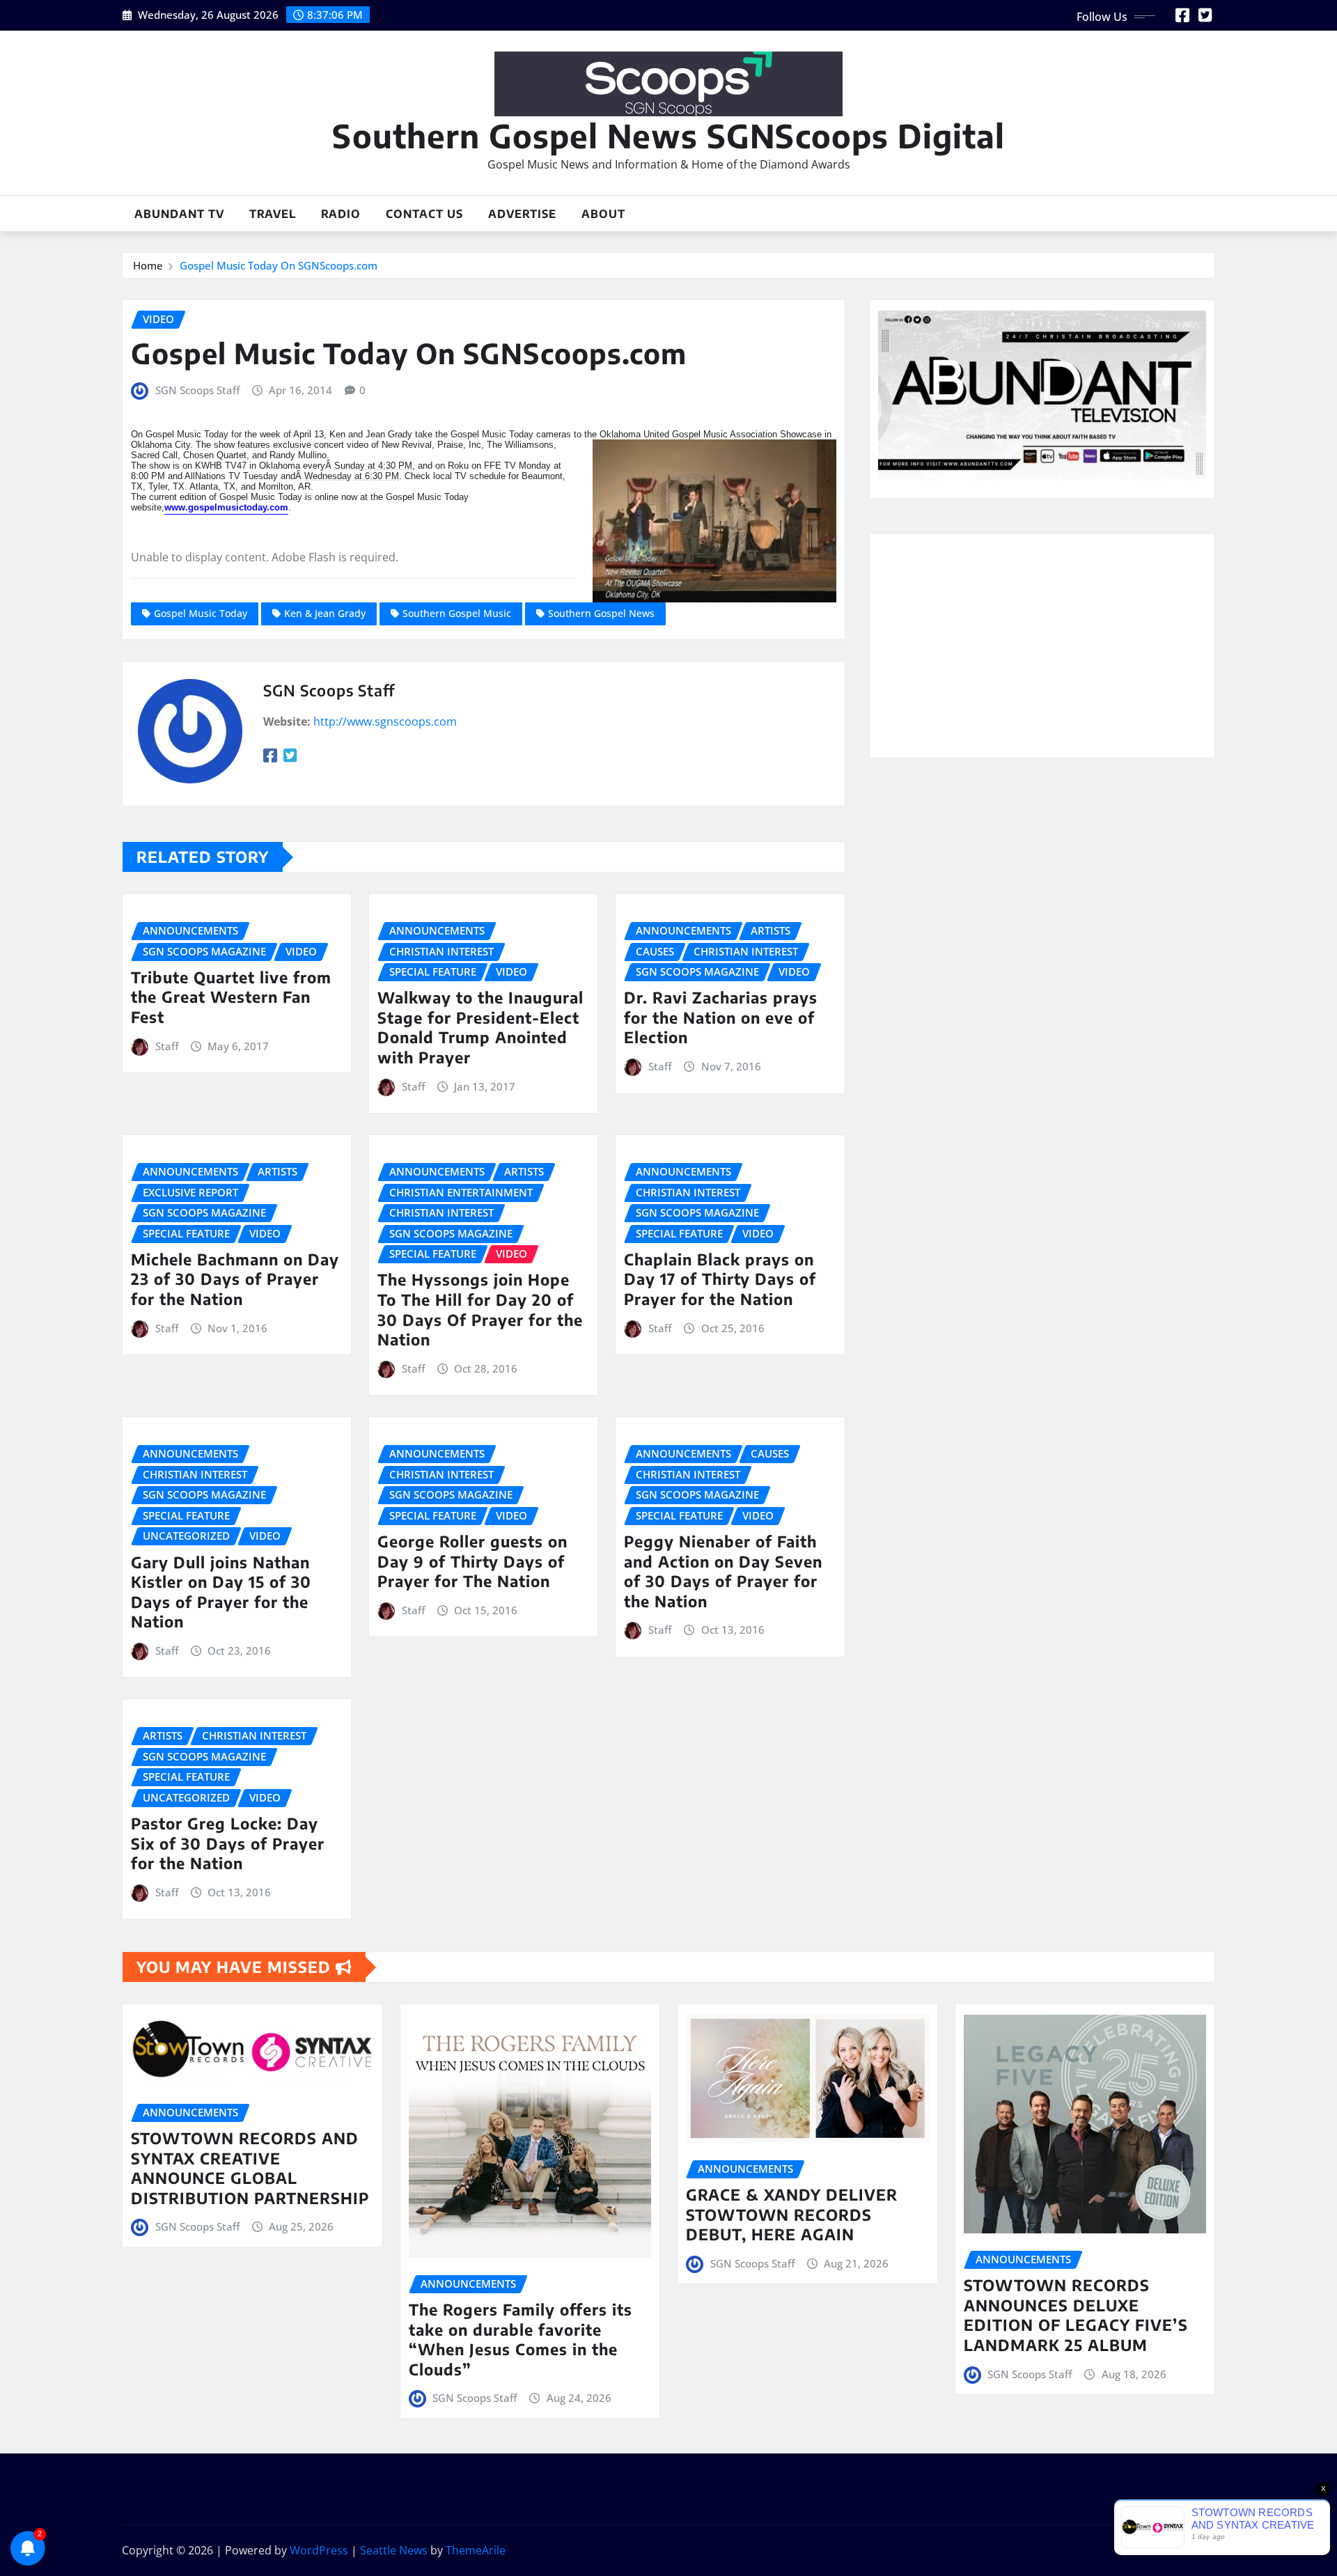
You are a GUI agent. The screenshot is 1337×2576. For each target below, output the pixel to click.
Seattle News (394, 2550)
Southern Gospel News (601, 613)
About (603, 214)
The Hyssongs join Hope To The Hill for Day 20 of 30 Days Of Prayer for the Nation (480, 1309)
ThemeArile (476, 2550)
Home (148, 265)
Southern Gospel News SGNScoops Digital (668, 135)
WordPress (319, 2550)
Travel (273, 214)
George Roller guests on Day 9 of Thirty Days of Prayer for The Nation (472, 1561)
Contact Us (424, 214)
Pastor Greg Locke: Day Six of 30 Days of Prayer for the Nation (228, 1843)
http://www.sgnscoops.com (385, 721)
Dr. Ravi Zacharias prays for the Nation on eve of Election (721, 1017)
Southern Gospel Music (457, 613)
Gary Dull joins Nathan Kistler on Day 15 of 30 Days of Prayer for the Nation (221, 1592)
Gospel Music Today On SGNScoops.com (279, 265)
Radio (341, 214)
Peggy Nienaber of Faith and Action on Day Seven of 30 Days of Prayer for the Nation (723, 1571)
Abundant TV (179, 214)
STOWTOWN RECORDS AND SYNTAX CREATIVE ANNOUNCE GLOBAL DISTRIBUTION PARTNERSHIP (250, 2168)
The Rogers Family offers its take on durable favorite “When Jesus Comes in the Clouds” (521, 2339)
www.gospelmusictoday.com (226, 507)
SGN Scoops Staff (197, 390)
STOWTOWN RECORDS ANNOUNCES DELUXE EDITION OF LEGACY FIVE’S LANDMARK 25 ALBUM (1076, 2315)
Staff (167, 1046)
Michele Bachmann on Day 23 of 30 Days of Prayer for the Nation (235, 1279)
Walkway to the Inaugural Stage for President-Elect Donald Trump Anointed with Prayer (480, 1027)
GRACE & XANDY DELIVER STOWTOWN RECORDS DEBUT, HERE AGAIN (792, 2214)
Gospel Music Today (201, 613)
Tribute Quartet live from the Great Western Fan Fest (231, 997)
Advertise (522, 214)
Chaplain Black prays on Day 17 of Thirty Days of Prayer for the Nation (720, 1279)
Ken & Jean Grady (325, 613)
